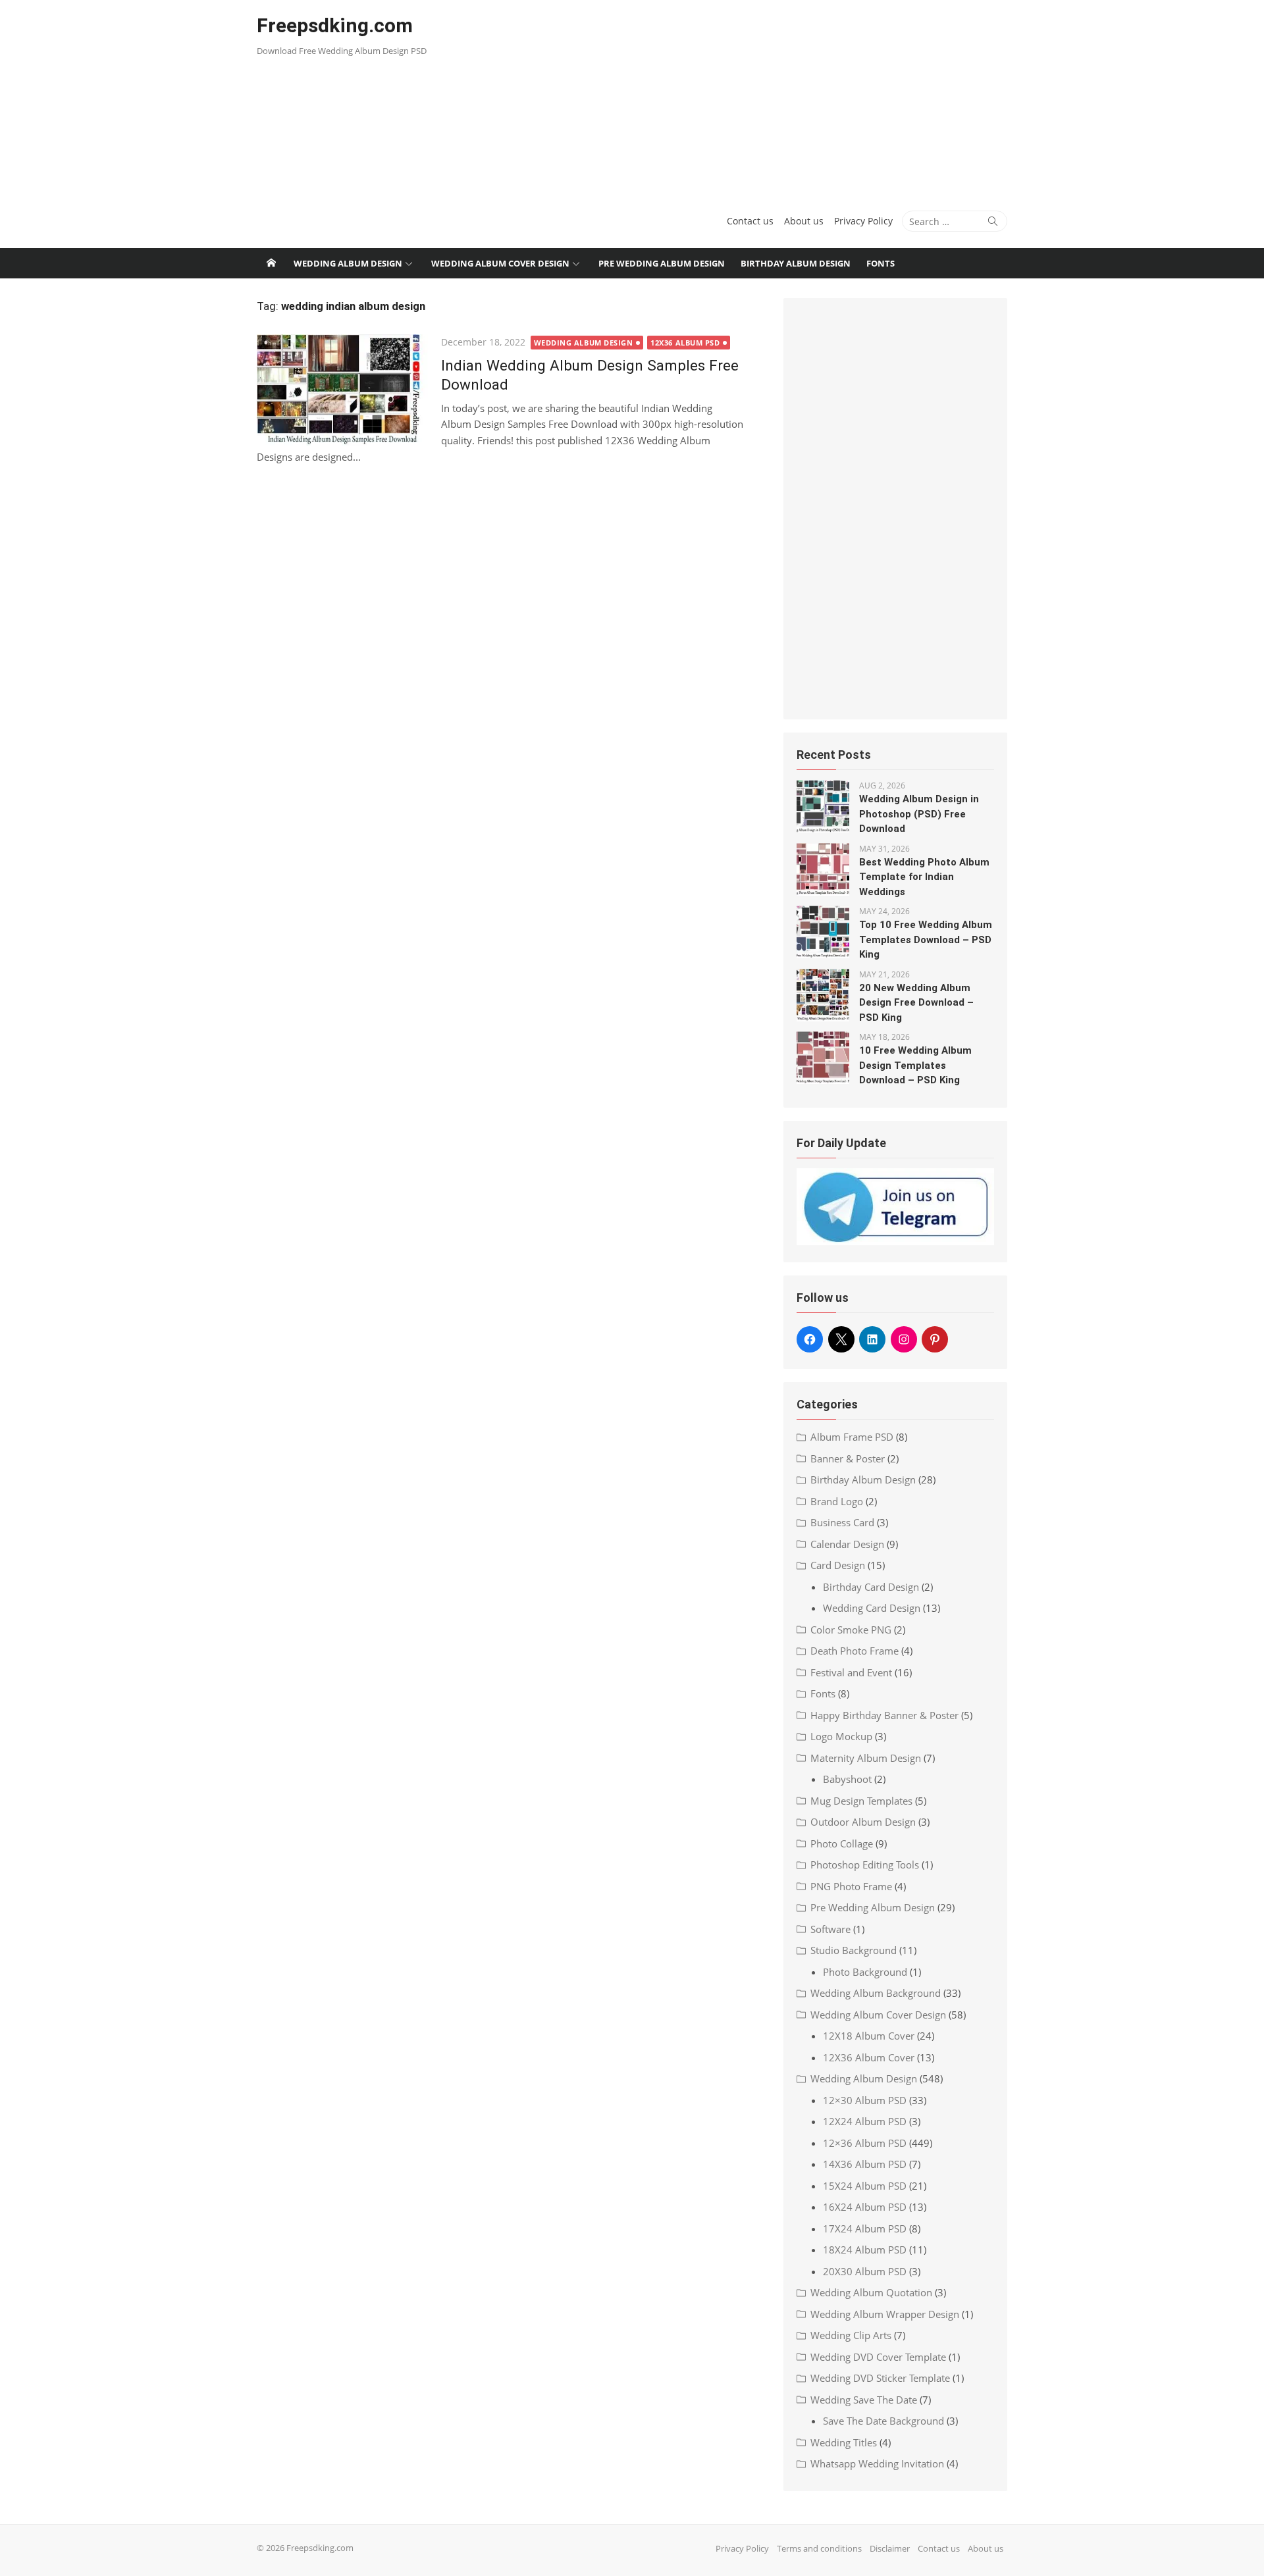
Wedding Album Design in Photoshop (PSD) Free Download (919, 814)
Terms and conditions (819, 2548)
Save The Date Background (883, 2421)
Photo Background (865, 1972)
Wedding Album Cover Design (500, 263)
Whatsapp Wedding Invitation (877, 2463)
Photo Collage (842, 1843)
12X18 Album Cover (869, 2036)
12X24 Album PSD (865, 2121)
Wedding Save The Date (864, 2400)
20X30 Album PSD (865, 2271)
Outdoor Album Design (863, 1822)
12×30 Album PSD (865, 2100)
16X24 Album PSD (865, 2207)
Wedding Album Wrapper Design (885, 2314)
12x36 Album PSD (685, 343)
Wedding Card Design (872, 1608)
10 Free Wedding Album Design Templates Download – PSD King (915, 1065)
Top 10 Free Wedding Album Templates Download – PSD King (926, 940)
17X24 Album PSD (865, 2228)
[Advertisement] (759, 99)
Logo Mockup (841, 1736)
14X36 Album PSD (865, 2164)
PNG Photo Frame (851, 1886)
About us (804, 221)
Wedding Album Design (348, 263)
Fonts (881, 263)
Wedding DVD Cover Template (878, 2357)
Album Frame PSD (852, 1437)
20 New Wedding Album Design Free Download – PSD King (916, 1003)
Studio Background (854, 1950)
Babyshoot (847, 1779)
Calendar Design (847, 1544)
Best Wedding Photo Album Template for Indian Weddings (924, 877)
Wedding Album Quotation (871, 2292)
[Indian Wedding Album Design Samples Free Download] (342, 390)
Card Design (838, 1565)
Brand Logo (837, 1501)
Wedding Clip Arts (851, 2335)
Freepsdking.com (335, 25)
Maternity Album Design (866, 1758)
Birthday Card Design (871, 1587)
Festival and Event (851, 1672)
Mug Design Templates (861, 1801)
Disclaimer (890, 2548)
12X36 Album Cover (869, 2057)
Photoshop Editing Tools (865, 1865)
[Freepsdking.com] (271, 263)
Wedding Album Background (876, 1993)
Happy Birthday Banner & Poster (884, 1715)
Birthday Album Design (796, 263)
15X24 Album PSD (865, 2186)
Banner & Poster (848, 1458)
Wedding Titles (844, 2442)
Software (830, 1929)
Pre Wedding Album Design (662, 263)
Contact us (750, 221)
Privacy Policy (863, 221)
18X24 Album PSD (865, 2250)
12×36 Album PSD (865, 2143)
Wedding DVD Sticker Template (880, 2378)
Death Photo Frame (855, 1651)
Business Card (842, 1522)
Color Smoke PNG (851, 1630)
